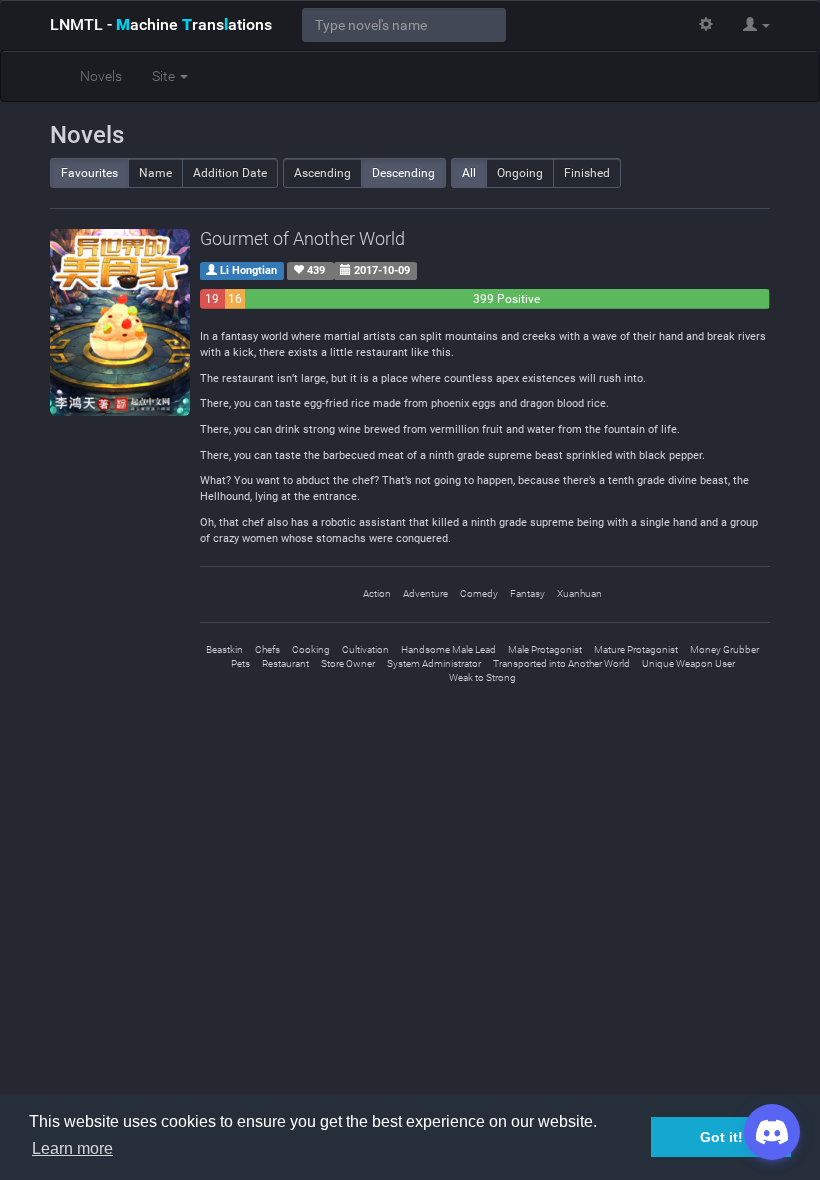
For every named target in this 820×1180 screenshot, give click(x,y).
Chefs (267, 649)
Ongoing (520, 173)
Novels (101, 76)
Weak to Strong (482, 677)
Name (155, 173)
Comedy (479, 593)
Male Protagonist (545, 649)
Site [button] (165, 76)
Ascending (322, 173)
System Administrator (434, 663)
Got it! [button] (721, 1137)
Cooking (311, 649)
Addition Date (230, 173)
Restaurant (285, 663)
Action (377, 593)
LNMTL (161, 24)
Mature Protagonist (636, 649)
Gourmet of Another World (302, 238)
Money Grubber (724, 649)
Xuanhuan (579, 593)
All (469, 173)
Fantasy (527, 593)
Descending (403, 173)
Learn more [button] (72, 1148)
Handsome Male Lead (448, 649)
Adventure (425, 593)
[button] (756, 25)
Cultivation (365, 649)
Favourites (89, 173)
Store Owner (348, 663)
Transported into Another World (561, 663)
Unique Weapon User (688, 663)
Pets (240, 663)
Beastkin (224, 649)
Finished (587, 173)
